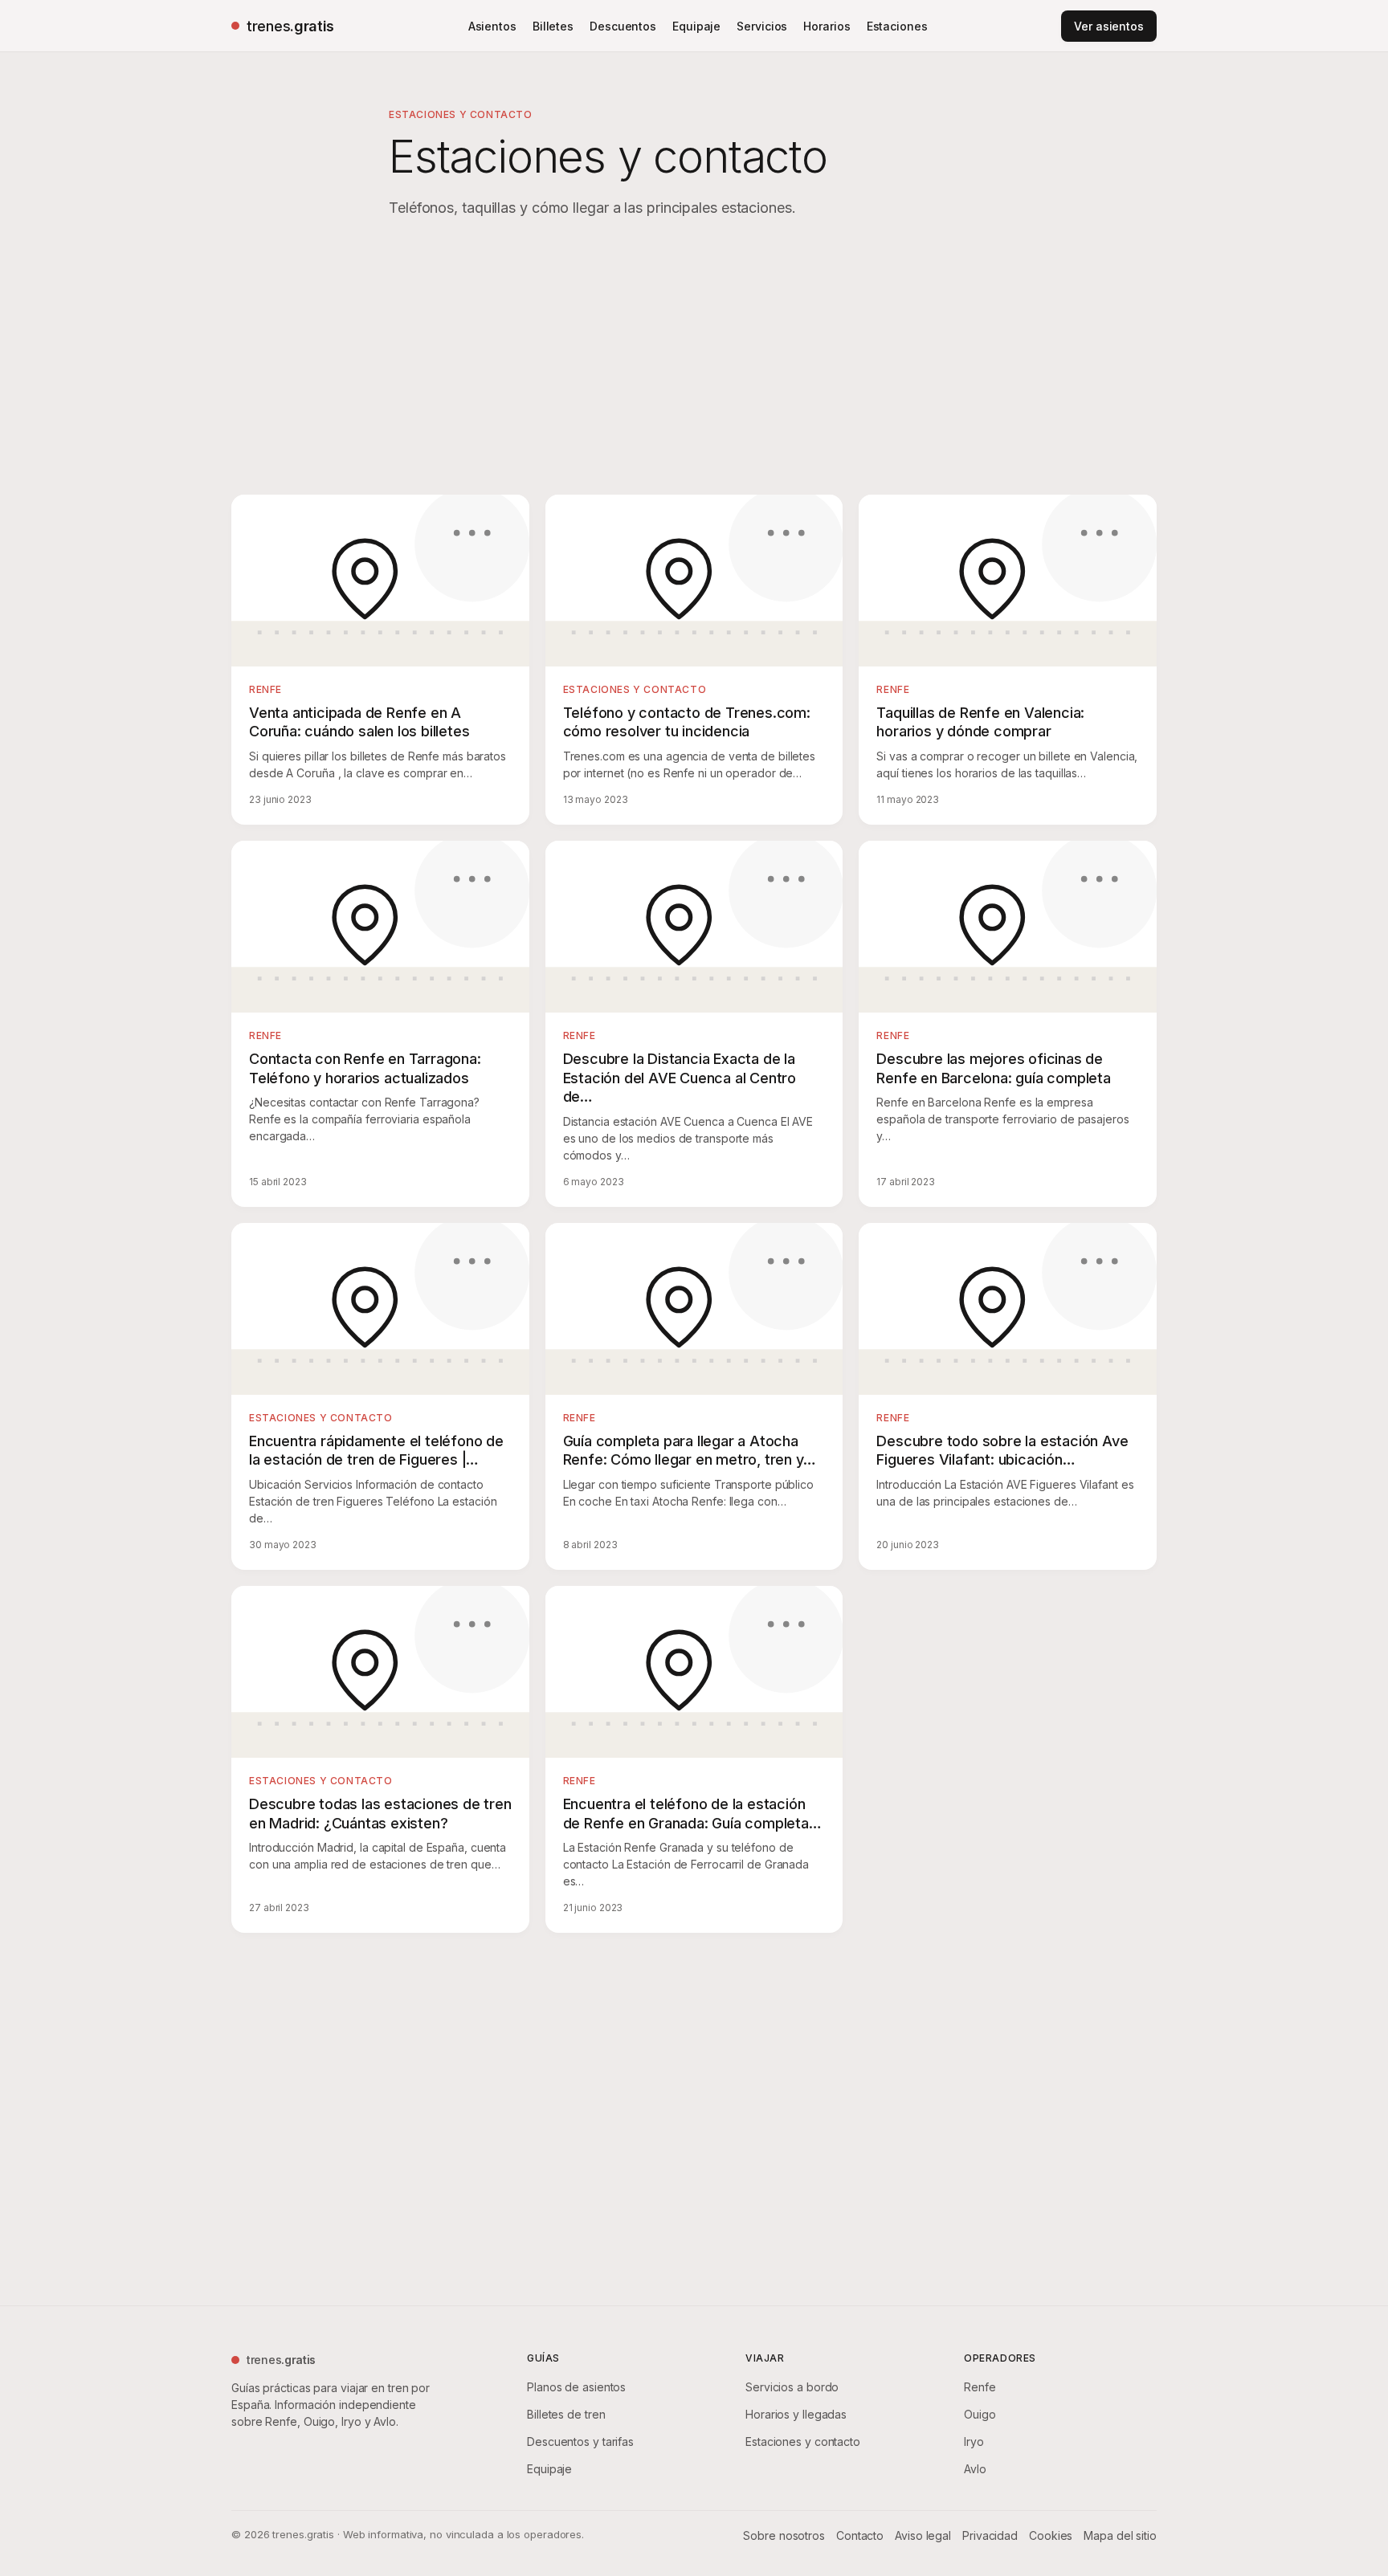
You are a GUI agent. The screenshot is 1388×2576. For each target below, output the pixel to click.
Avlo (975, 2469)
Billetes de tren (566, 2414)
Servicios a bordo (792, 2387)
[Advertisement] (694, 360)
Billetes (553, 26)
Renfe (980, 2387)
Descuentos (623, 26)
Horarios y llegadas (796, 2414)
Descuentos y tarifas (580, 2441)
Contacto (860, 2535)
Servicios (762, 26)
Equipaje (696, 26)
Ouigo (980, 2414)
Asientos (492, 26)
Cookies (1051, 2535)
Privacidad (990, 2535)
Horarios (827, 26)
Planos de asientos (576, 2387)
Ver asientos (1109, 26)
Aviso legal (923, 2535)
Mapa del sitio (1120, 2535)
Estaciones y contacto (803, 2441)
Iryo (974, 2441)
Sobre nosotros (784, 2535)
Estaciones (897, 26)
